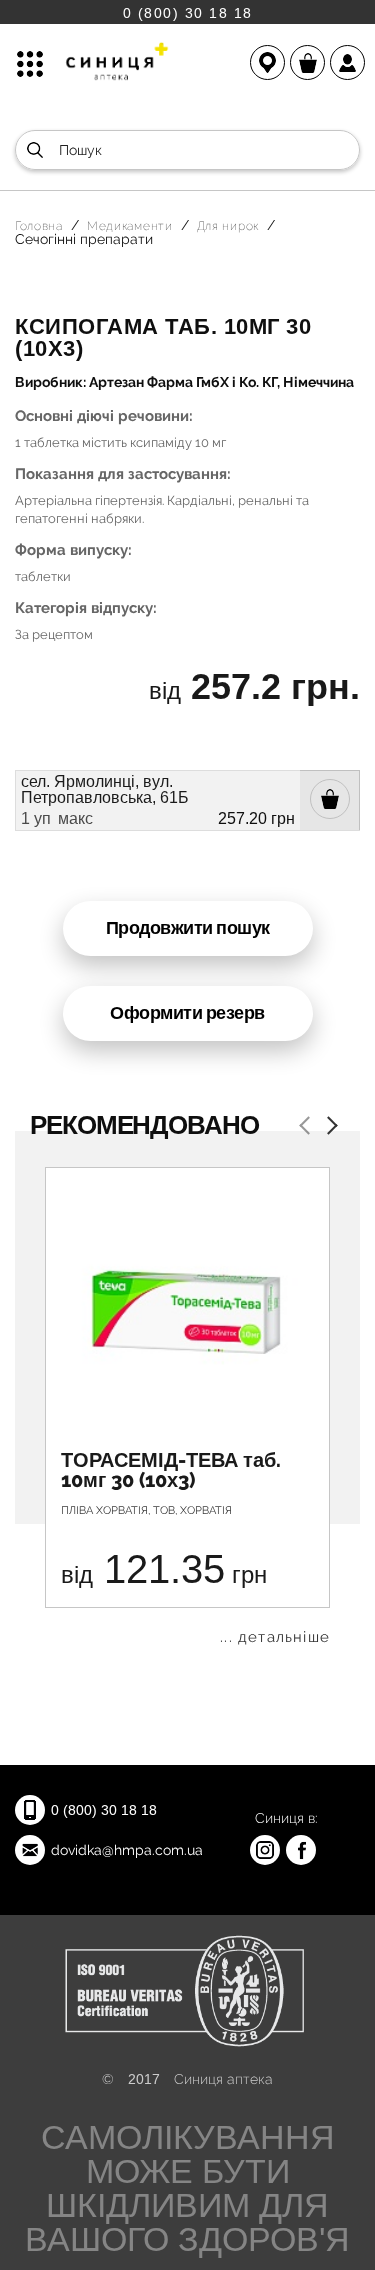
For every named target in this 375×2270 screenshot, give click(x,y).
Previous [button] (308, 1127)
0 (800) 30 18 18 (188, 12)
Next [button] (328, 1127)
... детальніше (275, 1637)
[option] (187, 1406)
